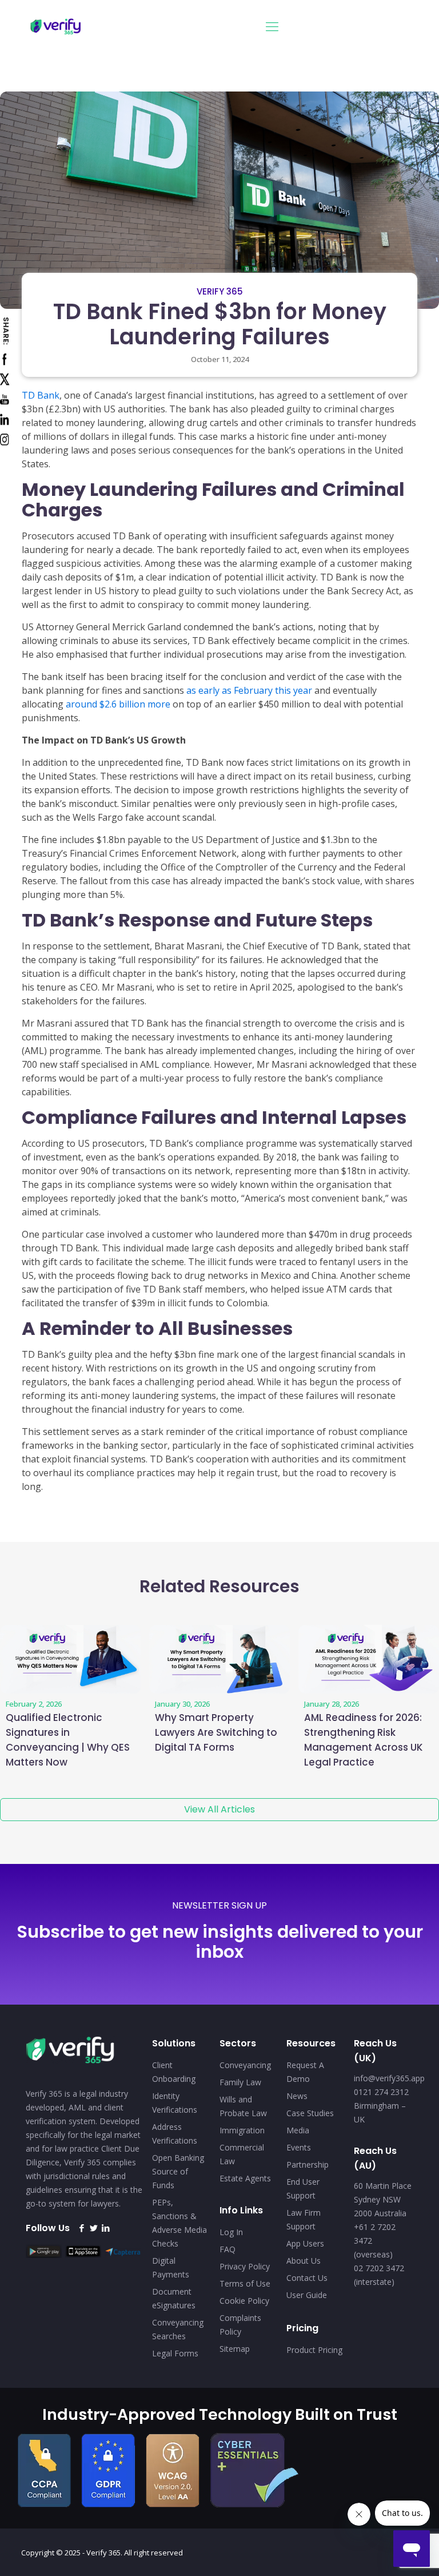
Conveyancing (245, 2065)
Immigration (242, 2130)
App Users (305, 2243)
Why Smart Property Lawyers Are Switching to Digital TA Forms (216, 1732)
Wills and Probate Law (243, 2106)
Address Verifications (175, 2134)
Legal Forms (175, 2353)
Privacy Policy (245, 2266)
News (297, 2096)
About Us (304, 2261)
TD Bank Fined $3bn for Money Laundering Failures (220, 324)
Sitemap (235, 2349)
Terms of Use (245, 2283)
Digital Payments (171, 2267)
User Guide (307, 2295)
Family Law (240, 2082)
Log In (231, 2232)
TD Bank (41, 395)
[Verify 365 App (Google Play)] (46, 2255)
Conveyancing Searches (178, 2329)
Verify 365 (220, 291)
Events (299, 2147)
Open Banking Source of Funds (178, 2171)
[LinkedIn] (105, 2228)
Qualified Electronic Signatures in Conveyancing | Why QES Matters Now (68, 1740)
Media (298, 2130)
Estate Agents (245, 2178)
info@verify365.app (389, 2078)
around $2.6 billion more (118, 704)
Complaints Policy (240, 2325)
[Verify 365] (56, 26)
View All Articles (219, 1809)
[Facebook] (81, 2228)
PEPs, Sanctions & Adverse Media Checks (179, 2223)
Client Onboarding (174, 2072)
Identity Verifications (175, 2103)
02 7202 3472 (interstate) (379, 2275)
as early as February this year (249, 690)
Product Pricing (314, 2350)
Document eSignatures (174, 2298)
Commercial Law (242, 2154)
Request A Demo (305, 2072)
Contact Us (307, 2278)
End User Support (303, 2189)
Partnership (308, 2164)
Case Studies (310, 2113)
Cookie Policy (244, 2301)
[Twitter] (93, 2228)
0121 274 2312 (381, 2092)
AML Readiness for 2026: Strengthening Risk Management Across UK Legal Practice (364, 1740)
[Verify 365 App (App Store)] (86, 2255)
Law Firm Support (304, 2219)
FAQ (228, 2249)
